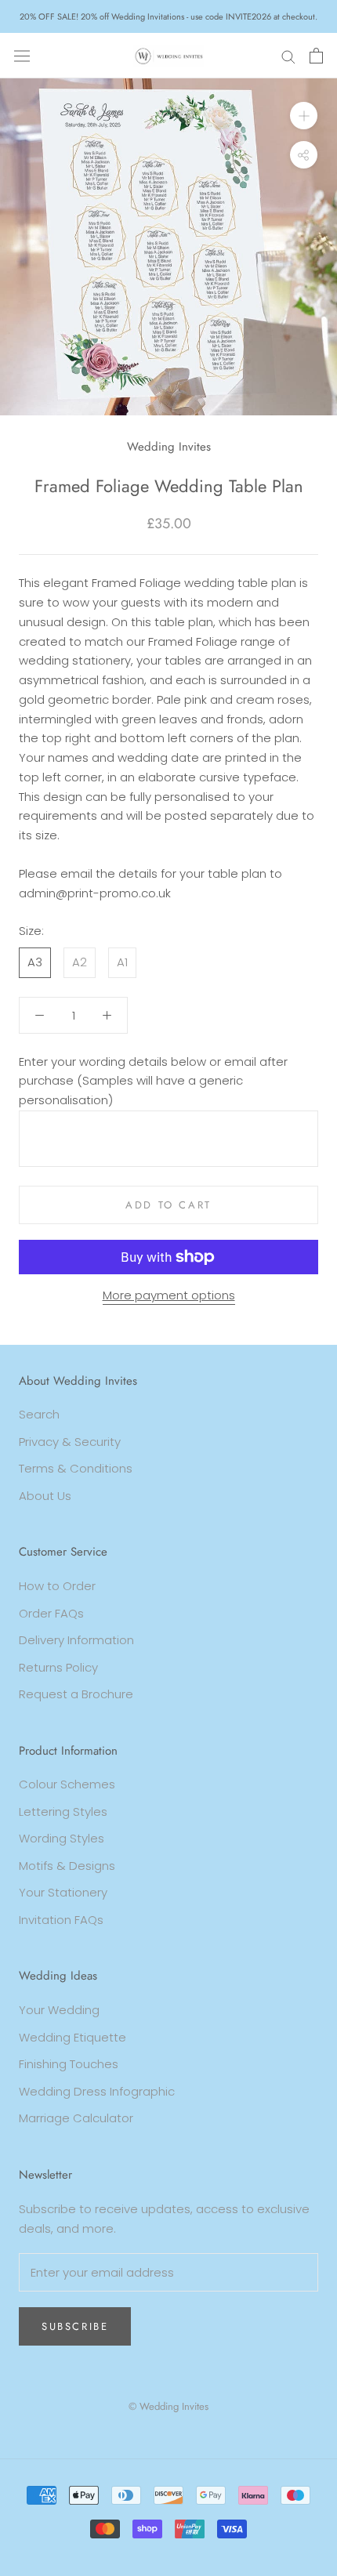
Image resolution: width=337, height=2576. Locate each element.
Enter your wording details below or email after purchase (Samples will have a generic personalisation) (153, 1081)
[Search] (288, 55)
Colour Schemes (67, 1784)
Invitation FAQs (61, 1920)
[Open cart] (316, 56)
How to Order (57, 1586)
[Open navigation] (22, 56)
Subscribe (75, 2326)
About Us (45, 1496)
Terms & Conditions (76, 1468)
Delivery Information (76, 1640)
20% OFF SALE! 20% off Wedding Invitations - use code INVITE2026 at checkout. (168, 16)
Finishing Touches (69, 2064)
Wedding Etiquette (72, 2037)
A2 (80, 962)
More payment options (169, 1295)
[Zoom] (304, 116)
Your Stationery (63, 1892)
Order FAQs (51, 1613)
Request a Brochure (76, 1694)
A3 (35, 962)
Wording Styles (62, 1838)
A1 (122, 962)
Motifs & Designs (67, 1866)
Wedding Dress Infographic (97, 2091)
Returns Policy (58, 1667)
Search (39, 1414)
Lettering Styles (63, 1812)
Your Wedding (59, 2010)
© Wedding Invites (168, 2406)
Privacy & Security (70, 1442)
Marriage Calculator (76, 2118)
